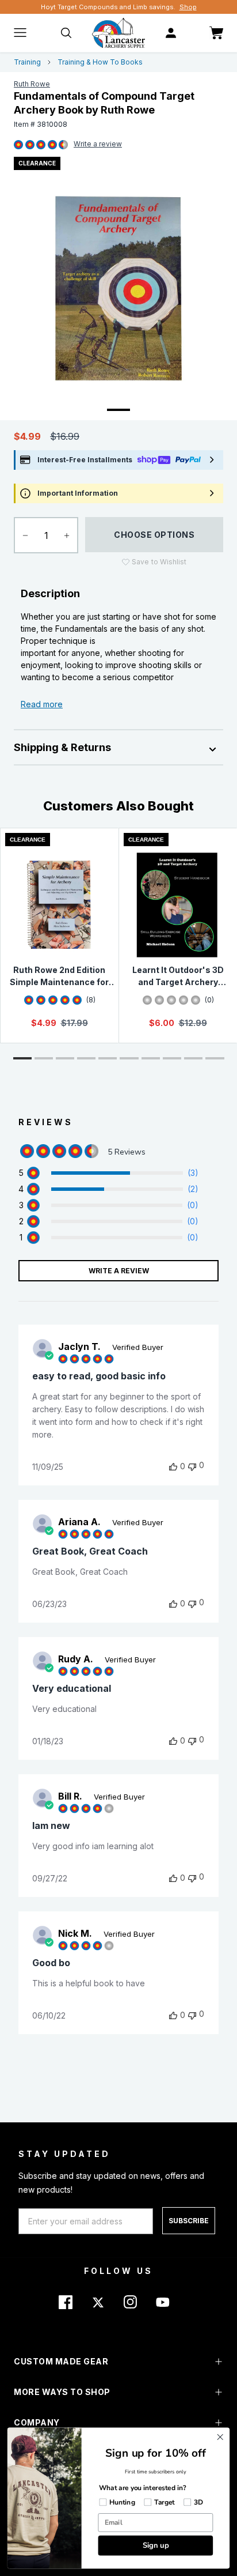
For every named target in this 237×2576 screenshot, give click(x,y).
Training (27, 62)
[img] (18, 145)
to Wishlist (159, 562)
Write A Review (119, 1271)
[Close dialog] (220, 2437)
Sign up (156, 2545)
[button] (22, 1058)
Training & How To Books (100, 62)
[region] (108, 1173)
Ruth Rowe (32, 84)
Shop (188, 7)
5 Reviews (98, 145)
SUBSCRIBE (189, 2221)
